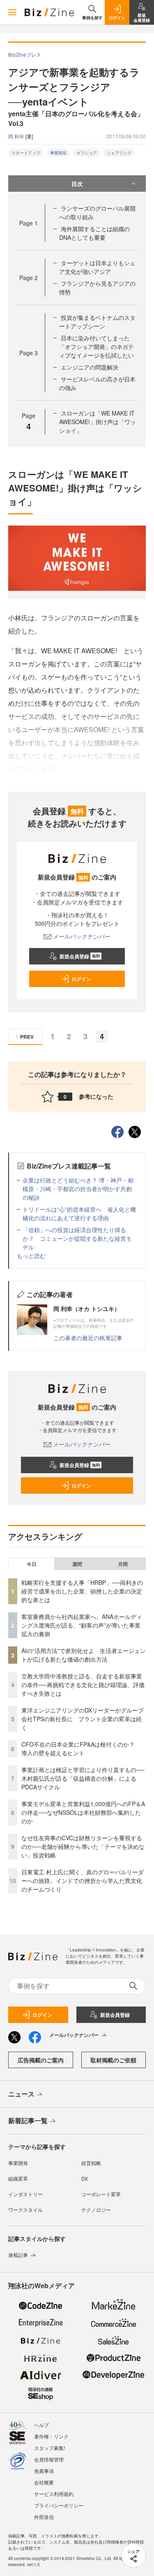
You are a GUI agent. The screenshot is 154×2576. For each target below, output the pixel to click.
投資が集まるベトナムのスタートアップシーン (97, 322)
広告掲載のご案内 (41, 2060)
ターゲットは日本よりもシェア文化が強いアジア (97, 267)
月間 (123, 1564)
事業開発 (58, 153)
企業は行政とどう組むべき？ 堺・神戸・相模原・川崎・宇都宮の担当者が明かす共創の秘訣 (78, 1189)
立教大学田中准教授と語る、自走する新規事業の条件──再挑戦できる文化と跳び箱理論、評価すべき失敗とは (83, 1685)
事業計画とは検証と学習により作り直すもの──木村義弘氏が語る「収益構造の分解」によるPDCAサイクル (83, 1778)
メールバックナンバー (82, 936)
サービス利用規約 (54, 2494)
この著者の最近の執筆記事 (88, 1338)
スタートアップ (26, 153)
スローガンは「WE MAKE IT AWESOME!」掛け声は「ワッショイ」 (98, 422)
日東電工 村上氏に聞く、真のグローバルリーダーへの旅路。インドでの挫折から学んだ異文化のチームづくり (83, 1880)
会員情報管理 (49, 2459)
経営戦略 (91, 2163)
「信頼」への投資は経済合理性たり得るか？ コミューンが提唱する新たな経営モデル (77, 1238)
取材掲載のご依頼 (113, 2060)
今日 (32, 1564)
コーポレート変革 (101, 2194)
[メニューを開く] (12, 12)
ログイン (81, 979)
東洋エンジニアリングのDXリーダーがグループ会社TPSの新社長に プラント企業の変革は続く (83, 1719)
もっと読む (31, 1256)
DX (85, 2178)
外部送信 (44, 2517)
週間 (77, 1564)
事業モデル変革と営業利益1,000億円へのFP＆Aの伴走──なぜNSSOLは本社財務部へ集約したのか (83, 1812)
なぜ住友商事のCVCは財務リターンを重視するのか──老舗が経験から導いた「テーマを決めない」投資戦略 (83, 1846)
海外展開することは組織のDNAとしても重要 (94, 233)
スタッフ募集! (49, 2448)
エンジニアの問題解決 (90, 367)
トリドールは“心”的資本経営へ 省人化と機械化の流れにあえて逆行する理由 (79, 1213)
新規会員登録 (80, 956)
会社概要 (44, 2482)
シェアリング (119, 153)
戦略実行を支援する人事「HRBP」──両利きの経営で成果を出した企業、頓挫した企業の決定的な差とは (82, 1591)
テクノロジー (96, 2210)
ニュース (21, 2094)
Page (29, 223)
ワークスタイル (25, 2210)
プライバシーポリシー (59, 2505)
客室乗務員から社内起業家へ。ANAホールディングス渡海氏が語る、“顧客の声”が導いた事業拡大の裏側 (82, 1625)
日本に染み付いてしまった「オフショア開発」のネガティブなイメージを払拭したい (97, 347)
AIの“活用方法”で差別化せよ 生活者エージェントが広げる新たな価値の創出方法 (84, 1655)
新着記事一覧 (28, 2120)
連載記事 (18, 2255)
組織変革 (18, 2178)
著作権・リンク (51, 2436)
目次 (77, 184)
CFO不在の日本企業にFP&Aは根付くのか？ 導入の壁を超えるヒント (81, 1748)
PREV (27, 1037)
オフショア (87, 153)
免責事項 (44, 2471)
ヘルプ (41, 2425)
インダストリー (25, 2194)
